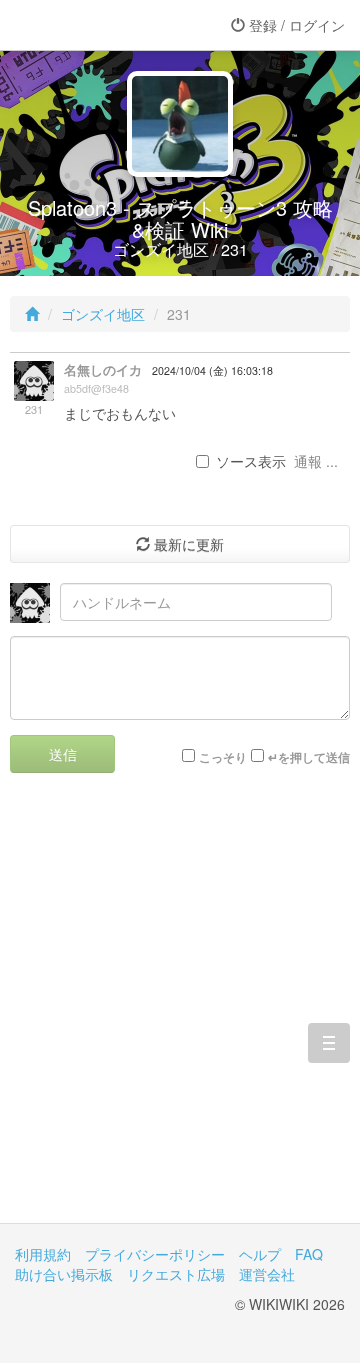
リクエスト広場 (176, 1274)
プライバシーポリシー (155, 1254)
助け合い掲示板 (64, 1274)
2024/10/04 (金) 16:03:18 (212, 370)
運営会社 (267, 1274)
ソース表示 (251, 461)
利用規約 (43, 1254)
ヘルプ (260, 1254)
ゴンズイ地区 (103, 314)
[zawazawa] (95, 25)
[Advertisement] (180, 1013)
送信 (63, 754)
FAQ (309, 1254)
